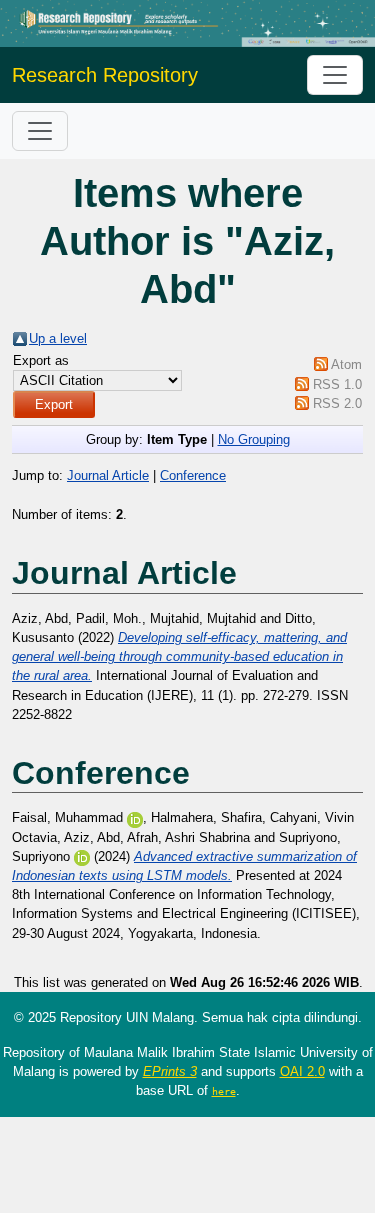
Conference (193, 475)
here (224, 1091)
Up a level (58, 338)
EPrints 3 (170, 1071)
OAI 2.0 (302, 1071)
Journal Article (108, 475)
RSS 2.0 (337, 403)
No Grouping (254, 439)
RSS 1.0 (337, 384)
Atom (346, 364)
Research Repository (105, 75)
